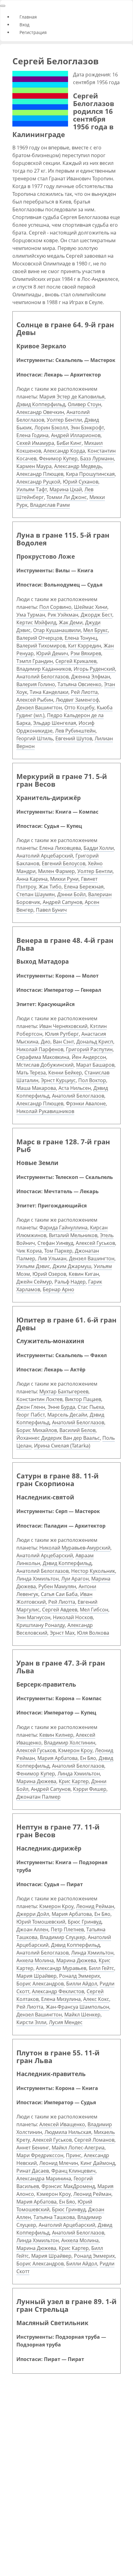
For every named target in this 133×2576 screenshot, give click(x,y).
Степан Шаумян (36, 894)
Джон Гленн (31, 1407)
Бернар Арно (58, 1289)
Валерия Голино (36, 684)
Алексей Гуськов (95, 1243)
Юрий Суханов (81, 482)
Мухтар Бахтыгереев (64, 1391)
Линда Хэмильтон (38, 1579)
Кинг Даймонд (98, 2163)
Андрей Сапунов (62, 902)
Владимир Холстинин (70, 1743)
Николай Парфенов (40, 1049)
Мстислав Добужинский (45, 1065)
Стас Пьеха (91, 1407)
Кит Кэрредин (85, 646)
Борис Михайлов (37, 1430)
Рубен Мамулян (57, 1586)
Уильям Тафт (32, 489)
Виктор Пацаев (83, 1399)
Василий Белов (77, 1430)
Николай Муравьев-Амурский (75, 1548)
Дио (46, 1042)
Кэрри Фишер (90, 1789)
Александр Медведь (78, 466)
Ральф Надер (70, 1282)
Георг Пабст (31, 1415)
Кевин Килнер (56, 1735)
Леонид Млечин (59, 2163)
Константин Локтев (39, 1399)
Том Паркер (58, 1251)
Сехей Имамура (35, 443)
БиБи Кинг (69, 443)
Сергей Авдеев (60, 1610)
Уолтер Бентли (64, 420)
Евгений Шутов (74, 738)
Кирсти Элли (31, 2022)
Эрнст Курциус (58, 1080)
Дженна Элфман (91, 677)
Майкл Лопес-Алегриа (78, 2148)
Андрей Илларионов (76, 435)
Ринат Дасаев (33, 2171)
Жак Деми (71, 622)
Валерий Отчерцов (39, 638)
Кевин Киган (84, 1274)
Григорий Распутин (89, 1049)
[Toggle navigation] (3, 6)
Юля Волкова (93, 1633)
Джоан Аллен (32, 1929)
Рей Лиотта (84, 692)
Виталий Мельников (73, 1235)
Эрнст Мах (62, 1633)
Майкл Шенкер (82, 2015)
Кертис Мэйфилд (36, 622)
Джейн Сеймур (34, 1282)
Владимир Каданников (44, 669)
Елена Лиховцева (60, 848)
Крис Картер (74, 1781)
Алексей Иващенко (62, 2124)
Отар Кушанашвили (57, 630)
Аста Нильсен (75, 1088)
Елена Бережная (84, 887)
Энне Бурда (61, 1407)
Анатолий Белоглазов (43, 677)
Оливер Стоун (84, 404)
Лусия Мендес (66, 2022)
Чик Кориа (29, 1251)
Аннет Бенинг (33, 2148)
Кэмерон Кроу (75, 1750)
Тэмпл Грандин (35, 661)
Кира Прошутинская (90, 474)
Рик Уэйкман (63, 615)
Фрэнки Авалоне (86, 1103)
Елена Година (32, 435)
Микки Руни (64, 879)
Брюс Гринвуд (85, 1922)
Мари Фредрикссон (40, 2155)
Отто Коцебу (79, 707)
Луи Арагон (75, 1579)
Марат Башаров (95, 1065)
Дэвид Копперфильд (41, 404)
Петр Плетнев (67, 1929)
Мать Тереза (31, 1073)
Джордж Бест (97, 615)
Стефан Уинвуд (55, 1243)
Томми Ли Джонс (67, 497)
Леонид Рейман (95, 1906)
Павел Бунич (51, 910)
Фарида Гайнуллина (63, 1228)
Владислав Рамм (50, 505)
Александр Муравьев (61, 1968)
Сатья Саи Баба (59, 1594)
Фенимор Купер (58, 458)
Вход (24, 25)
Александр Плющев (40, 474)
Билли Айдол (82, 1984)
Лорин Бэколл (51, 428)
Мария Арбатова (58, 1758)
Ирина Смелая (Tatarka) (62, 1446)
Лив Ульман (52, 1258)
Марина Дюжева (36, 1781)
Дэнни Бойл (71, 894)
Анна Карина (32, 879)
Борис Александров (40, 1984)
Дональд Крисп (95, 1042)
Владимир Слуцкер (63, 1937)
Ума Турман (31, 615)
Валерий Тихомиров (41, 646)
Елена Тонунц (81, 638)
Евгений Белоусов (64, 863)
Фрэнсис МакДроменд (68, 2186)
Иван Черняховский (63, 1026)
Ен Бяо (88, 1758)
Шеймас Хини (91, 607)
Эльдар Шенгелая (55, 723)
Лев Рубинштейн (75, 731)
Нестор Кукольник (93, 1571)
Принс (74, 2155)
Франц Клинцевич (73, 2171)
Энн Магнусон (33, 1617)
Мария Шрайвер (36, 1976)
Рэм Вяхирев (86, 653)
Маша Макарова (36, 1088)
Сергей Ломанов (94, 2140)
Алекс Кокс (96, 1999)
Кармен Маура (34, 466)
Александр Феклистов (58, 1991)
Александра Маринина (44, 2178)
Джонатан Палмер (39, 1797)
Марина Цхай (66, 489)
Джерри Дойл (33, 1914)
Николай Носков (73, 1617)
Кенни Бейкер (65, 1073)
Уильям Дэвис (33, 1266)
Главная (28, 17)
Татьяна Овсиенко (79, 684)
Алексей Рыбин (35, 700)
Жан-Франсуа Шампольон (77, 2007)
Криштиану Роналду (41, 1625)
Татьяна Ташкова (54, 2217)
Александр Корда (64, 451)
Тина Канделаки (49, 692)
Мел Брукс (96, 630)
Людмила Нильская (68, 2132)
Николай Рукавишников (45, 1111)
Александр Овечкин (40, 412)
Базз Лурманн (97, 458)
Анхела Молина (35, 1960)
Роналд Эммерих (79, 1976)
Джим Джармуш (72, 1266)
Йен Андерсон (89, 1057)
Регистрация (32, 32)
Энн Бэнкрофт (87, 428)
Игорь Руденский (94, 669)
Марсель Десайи (67, 1415)
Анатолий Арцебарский (45, 856)
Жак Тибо (50, 887)
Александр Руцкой (38, 482)
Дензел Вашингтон (39, 707)
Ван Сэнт (63, 1042)
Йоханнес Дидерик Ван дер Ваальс (58, 1438)
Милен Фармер (56, 871)
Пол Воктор (92, 1080)
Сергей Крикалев (76, 661)
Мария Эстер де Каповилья (72, 397)
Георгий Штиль (35, 738)
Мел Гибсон (94, 1610)
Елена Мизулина (61, 1999)
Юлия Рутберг (62, 1034)
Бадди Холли (99, 848)
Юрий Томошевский (41, 1922)
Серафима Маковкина (43, 1057)
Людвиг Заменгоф (77, 700)
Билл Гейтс (101, 1968)
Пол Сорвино (55, 607)
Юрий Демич (52, 653)
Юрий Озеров (49, 1274)
